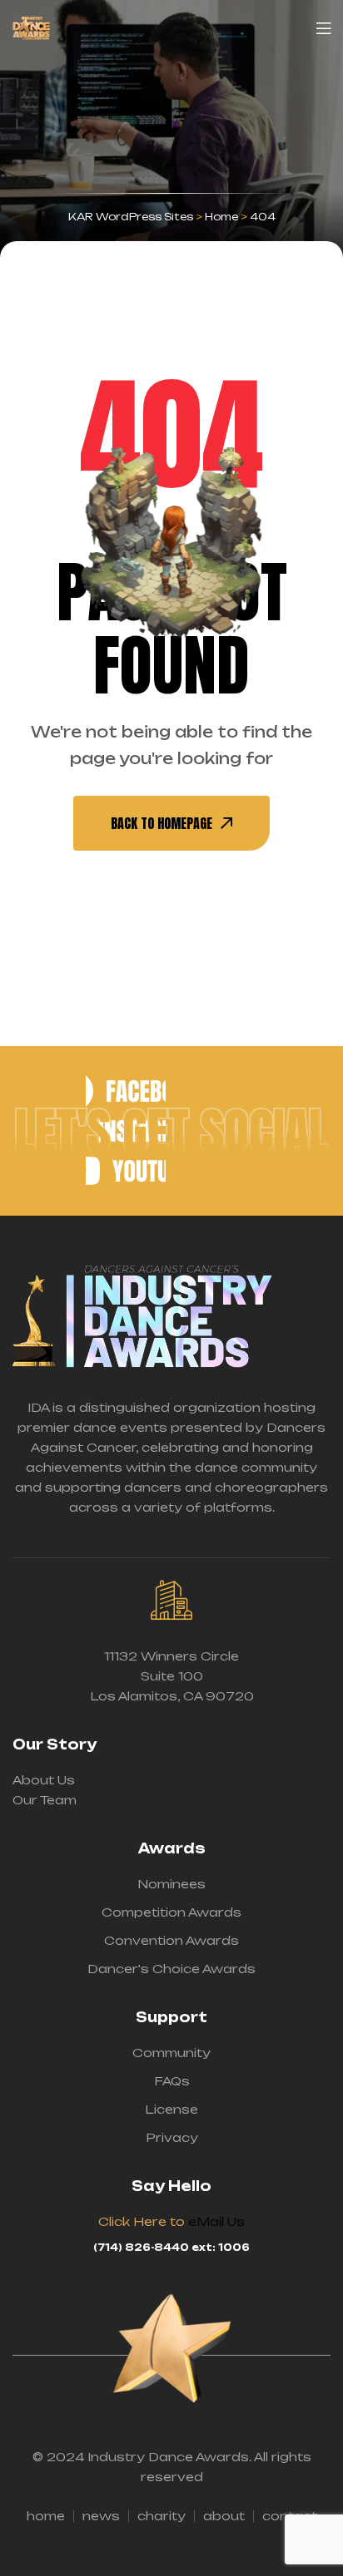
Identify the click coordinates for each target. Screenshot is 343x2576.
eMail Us (216, 2221)
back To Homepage (162, 823)
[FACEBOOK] (126, 1091)
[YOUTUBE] (126, 1171)
